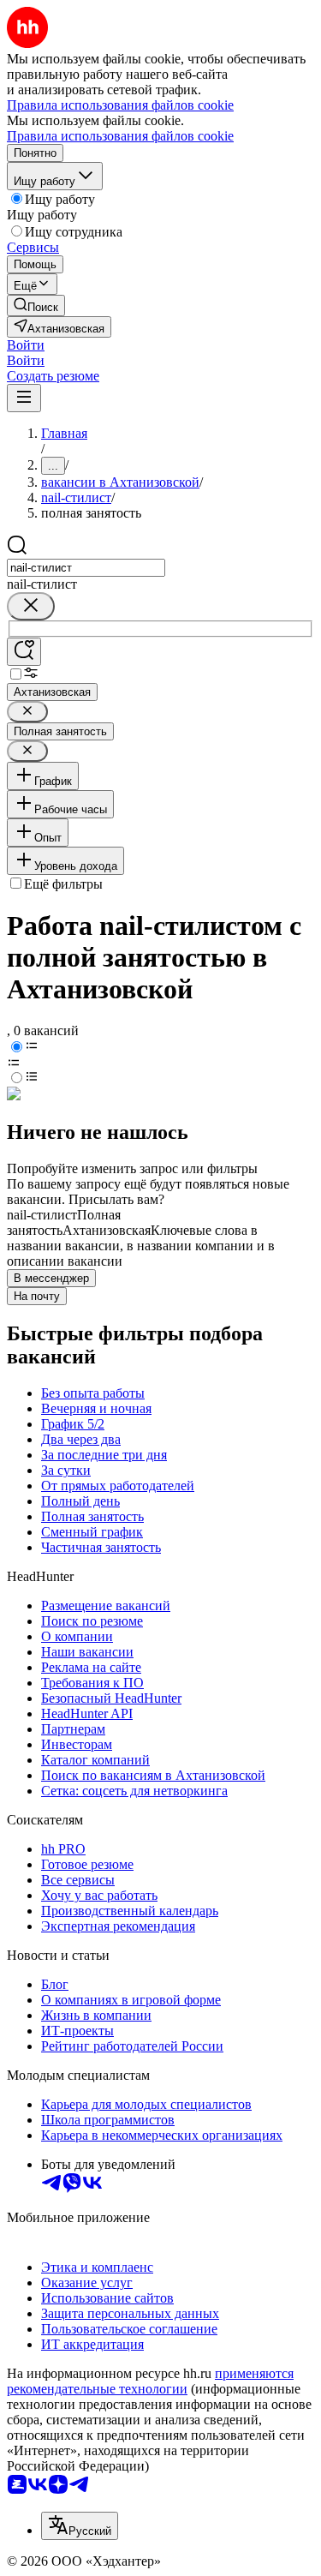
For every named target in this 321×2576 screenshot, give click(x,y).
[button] (26, 345)
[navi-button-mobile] (24, 398)
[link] (36, 306)
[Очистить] (31, 606)
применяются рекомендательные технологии (150, 2381)
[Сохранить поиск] (24, 652)
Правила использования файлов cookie (120, 136)
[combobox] (86, 568)
